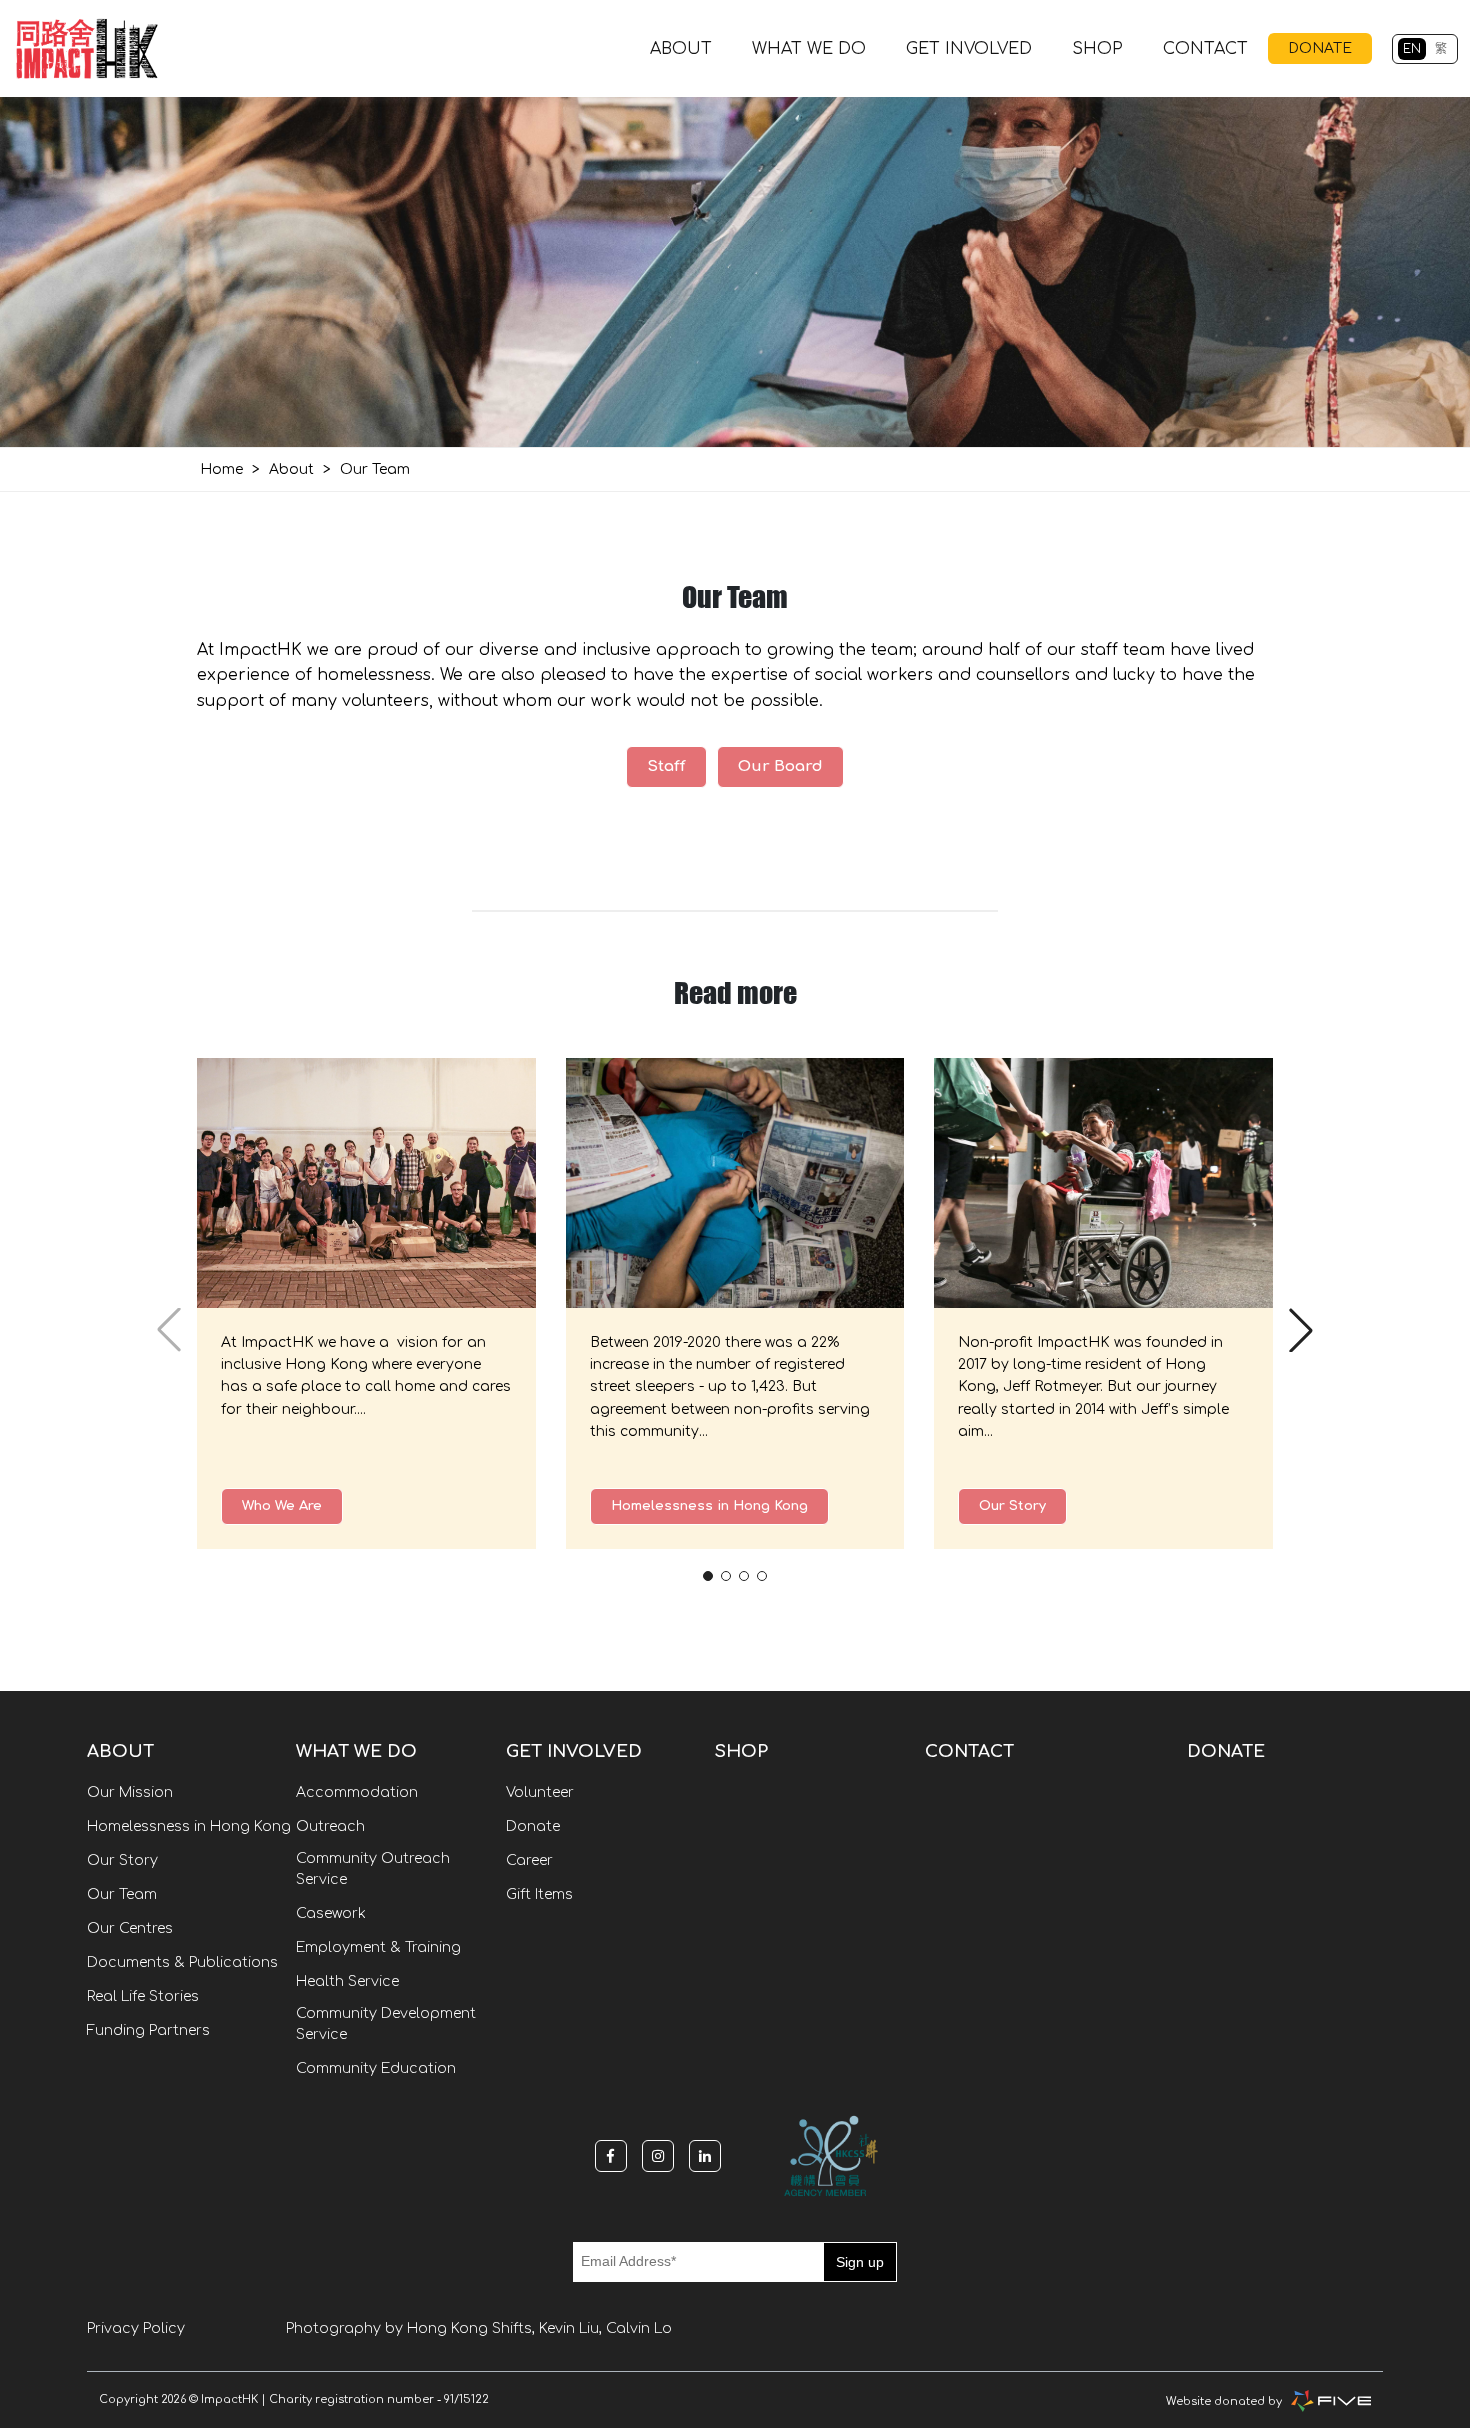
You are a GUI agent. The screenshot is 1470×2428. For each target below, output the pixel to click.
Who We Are (282, 1506)
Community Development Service (386, 2024)
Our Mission (130, 1792)
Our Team (122, 1894)
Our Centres (130, 1928)
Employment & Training (378, 1947)
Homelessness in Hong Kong (709, 1506)
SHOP (1097, 49)
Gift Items (539, 1894)
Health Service (347, 1981)
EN (1412, 49)
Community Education (376, 2068)
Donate (533, 1826)
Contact (1205, 49)
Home (221, 469)
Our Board (780, 766)
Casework (331, 1913)
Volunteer (540, 1792)
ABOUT (681, 49)
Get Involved (969, 49)
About (291, 469)
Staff (666, 766)
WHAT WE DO (809, 49)
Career (529, 1860)
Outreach (330, 1826)
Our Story (1012, 1506)
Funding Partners (148, 2030)
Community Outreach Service (373, 1869)
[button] (708, 1576)
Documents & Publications (182, 1962)
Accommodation (357, 1792)
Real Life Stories (143, 1996)
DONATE (1320, 48)
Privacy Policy (136, 2328)
